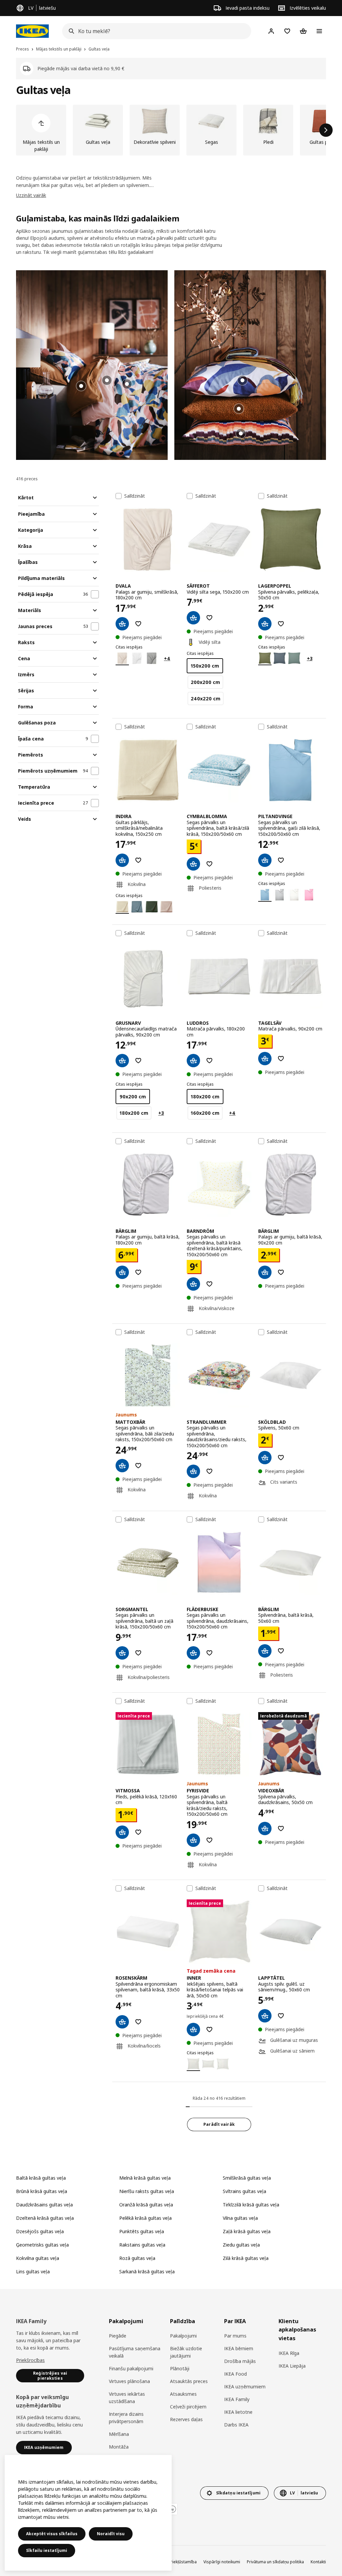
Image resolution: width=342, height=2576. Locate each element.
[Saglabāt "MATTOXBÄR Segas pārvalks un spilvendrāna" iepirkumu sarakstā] (138, 1466)
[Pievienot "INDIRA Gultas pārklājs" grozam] (122, 860)
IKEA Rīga (289, 2353)
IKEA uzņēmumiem (245, 2387)
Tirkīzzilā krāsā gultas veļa (251, 2205)
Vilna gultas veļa (240, 2218)
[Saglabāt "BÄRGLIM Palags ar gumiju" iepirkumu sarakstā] (138, 1272)
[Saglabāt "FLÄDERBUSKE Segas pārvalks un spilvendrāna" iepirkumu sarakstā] (209, 1653)
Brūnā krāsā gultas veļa (42, 2191)
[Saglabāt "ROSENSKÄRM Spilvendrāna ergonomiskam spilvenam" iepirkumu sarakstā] (138, 2022)
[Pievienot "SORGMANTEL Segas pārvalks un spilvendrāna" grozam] (122, 1653)
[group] (127, 384)
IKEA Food (235, 2374)
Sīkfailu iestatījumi (47, 2550)
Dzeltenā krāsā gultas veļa (45, 2218)
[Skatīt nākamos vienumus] (326, 130)
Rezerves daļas (186, 2419)
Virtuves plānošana (129, 2381)
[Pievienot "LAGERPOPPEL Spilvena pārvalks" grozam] (265, 624)
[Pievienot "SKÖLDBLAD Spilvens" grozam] (265, 1458)
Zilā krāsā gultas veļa (246, 2258)
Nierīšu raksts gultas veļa (147, 2191)
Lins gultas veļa (33, 2271)
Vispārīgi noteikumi (222, 2562)
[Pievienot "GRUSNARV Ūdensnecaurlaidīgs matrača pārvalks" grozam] (122, 1061)
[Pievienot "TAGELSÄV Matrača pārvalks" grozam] (265, 1059)
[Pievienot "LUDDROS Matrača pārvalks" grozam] (193, 1061)
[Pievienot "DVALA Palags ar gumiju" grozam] (122, 624)
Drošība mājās (240, 2361)
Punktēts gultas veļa (142, 2231)
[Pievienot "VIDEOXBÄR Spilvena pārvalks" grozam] (265, 1828)
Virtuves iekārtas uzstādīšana (127, 2398)
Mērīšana (119, 2434)
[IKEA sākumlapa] (32, 31)
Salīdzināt (135, 496)
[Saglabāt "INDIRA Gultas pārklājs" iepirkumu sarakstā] (138, 860)
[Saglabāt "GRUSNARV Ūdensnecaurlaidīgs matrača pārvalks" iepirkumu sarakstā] (138, 1061)
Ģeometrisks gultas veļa (42, 2245)
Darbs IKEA (236, 2425)
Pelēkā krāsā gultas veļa (145, 2218)
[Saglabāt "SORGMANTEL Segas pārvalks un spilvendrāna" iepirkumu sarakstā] (138, 1653)
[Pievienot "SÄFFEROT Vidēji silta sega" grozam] (193, 618)
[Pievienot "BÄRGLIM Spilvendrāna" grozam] (265, 1651)
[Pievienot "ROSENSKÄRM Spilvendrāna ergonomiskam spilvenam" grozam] (122, 2022)
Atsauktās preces (189, 2381)
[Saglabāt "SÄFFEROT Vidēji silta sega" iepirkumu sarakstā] (209, 618)
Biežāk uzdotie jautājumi (186, 2352)
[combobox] (155, 31)
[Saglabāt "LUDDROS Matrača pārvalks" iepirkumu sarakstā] (209, 1061)
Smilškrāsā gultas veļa (247, 2178)
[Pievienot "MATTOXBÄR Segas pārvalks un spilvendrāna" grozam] (122, 1466)
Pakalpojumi (183, 2336)
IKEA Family (237, 2399)
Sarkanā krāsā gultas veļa (147, 2271)
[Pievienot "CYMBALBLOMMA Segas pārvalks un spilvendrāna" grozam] (193, 864)
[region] (88, 2513)
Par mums (235, 2336)
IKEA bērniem (239, 2348)
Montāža (119, 2447)
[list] (171, 130)
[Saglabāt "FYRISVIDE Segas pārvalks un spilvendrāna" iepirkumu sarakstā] (209, 1840)
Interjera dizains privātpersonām (126, 2418)
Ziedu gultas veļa (241, 2245)
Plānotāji (180, 2368)
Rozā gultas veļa (137, 2258)
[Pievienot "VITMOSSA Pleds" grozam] (122, 1832)
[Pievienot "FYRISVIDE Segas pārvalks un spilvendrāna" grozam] (193, 1840)
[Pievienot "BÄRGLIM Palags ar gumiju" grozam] (122, 1272)
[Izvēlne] (319, 31)
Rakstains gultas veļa (142, 2245)
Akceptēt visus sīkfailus (52, 2534)
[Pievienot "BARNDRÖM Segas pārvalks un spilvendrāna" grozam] (193, 1284)
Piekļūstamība (183, 2562)
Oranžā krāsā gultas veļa (146, 2205)
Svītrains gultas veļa (244, 2191)
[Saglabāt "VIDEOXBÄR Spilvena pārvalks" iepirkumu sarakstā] (281, 1828)
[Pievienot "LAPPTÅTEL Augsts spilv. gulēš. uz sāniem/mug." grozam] (265, 2016)
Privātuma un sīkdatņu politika (275, 2562)
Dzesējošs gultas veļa (40, 2231)
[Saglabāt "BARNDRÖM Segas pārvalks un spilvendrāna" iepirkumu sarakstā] (209, 1284)
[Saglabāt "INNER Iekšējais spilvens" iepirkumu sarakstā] (209, 2029)
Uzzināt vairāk (31, 195)
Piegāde (118, 2336)
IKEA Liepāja (292, 2366)
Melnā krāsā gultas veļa (145, 2178)
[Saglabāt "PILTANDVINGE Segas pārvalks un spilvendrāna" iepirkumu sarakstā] (281, 860)
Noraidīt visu (111, 2534)
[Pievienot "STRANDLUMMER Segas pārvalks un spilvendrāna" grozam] (193, 1471)
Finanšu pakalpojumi (131, 2368)
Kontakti (318, 2562)
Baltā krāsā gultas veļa (41, 2178)
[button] (92, 365)
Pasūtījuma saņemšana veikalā (135, 2352)
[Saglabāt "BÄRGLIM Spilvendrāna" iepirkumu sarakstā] (281, 1651)
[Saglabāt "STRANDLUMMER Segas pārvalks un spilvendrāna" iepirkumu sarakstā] (209, 1471)
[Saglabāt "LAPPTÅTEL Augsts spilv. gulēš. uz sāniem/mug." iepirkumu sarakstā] (281, 2016)
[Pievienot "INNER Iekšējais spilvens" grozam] (193, 2029)
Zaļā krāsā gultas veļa (247, 2231)
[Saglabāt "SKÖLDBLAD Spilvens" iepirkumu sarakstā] (281, 1458)
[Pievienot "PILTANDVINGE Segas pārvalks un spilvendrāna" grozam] (265, 860)
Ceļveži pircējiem (188, 2407)
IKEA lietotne (238, 2412)
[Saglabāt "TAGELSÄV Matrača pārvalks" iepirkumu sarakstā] (281, 1059)
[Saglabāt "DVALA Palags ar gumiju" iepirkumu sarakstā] (138, 624)
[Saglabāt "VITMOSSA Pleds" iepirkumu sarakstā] (138, 1832)
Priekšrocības (30, 2360)
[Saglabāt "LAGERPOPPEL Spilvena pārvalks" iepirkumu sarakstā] (281, 624)
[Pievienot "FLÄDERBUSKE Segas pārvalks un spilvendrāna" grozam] (193, 1653)
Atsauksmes (183, 2394)
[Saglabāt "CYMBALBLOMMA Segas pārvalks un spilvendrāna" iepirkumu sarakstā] (209, 864)
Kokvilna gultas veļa (38, 2258)
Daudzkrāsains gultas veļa (44, 2205)
